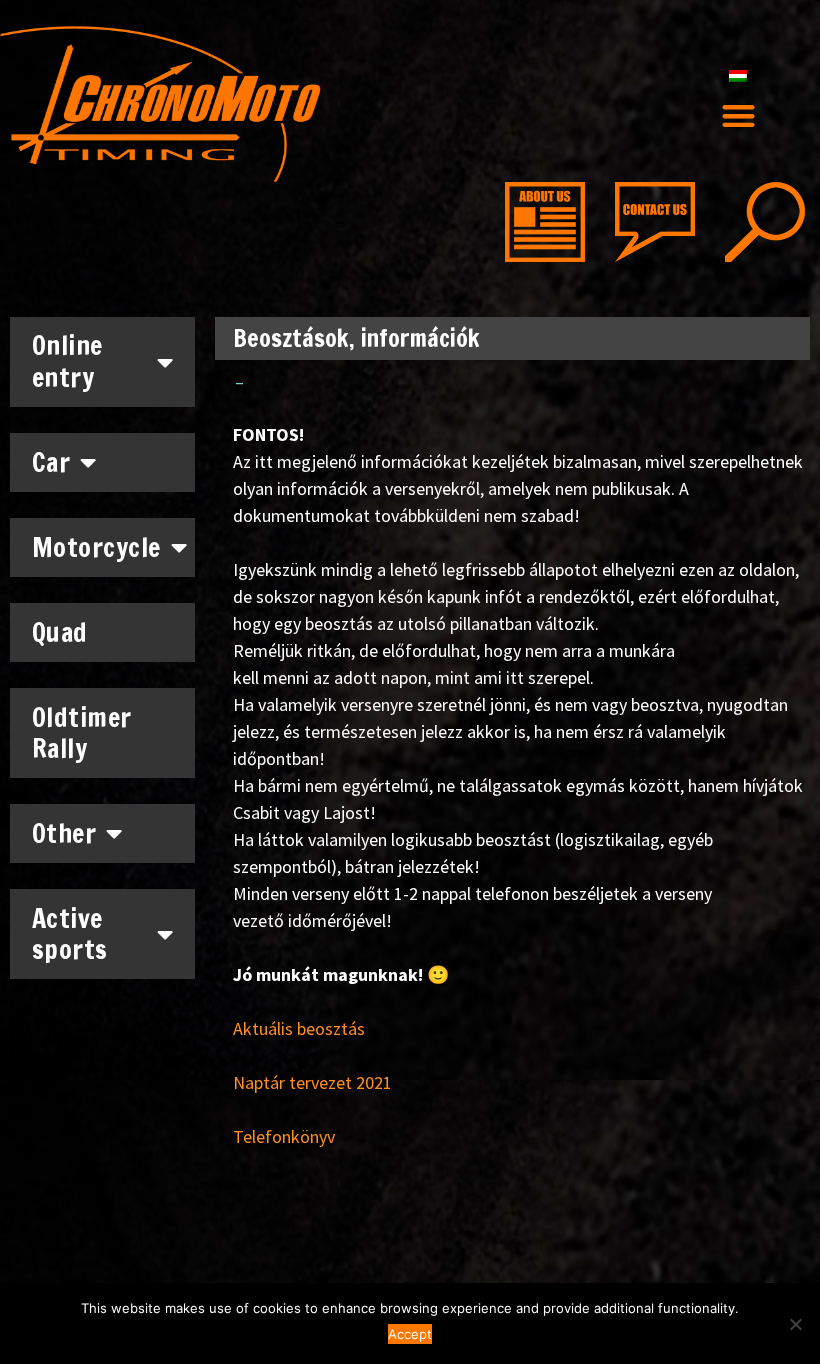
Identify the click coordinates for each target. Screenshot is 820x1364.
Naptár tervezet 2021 (312, 1082)
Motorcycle (96, 547)
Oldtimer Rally (82, 733)
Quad (60, 632)
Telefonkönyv (284, 1136)
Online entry (67, 361)
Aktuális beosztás (299, 1028)
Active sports (70, 934)
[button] (738, 116)
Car (51, 462)
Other (64, 833)
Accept (410, 1334)
